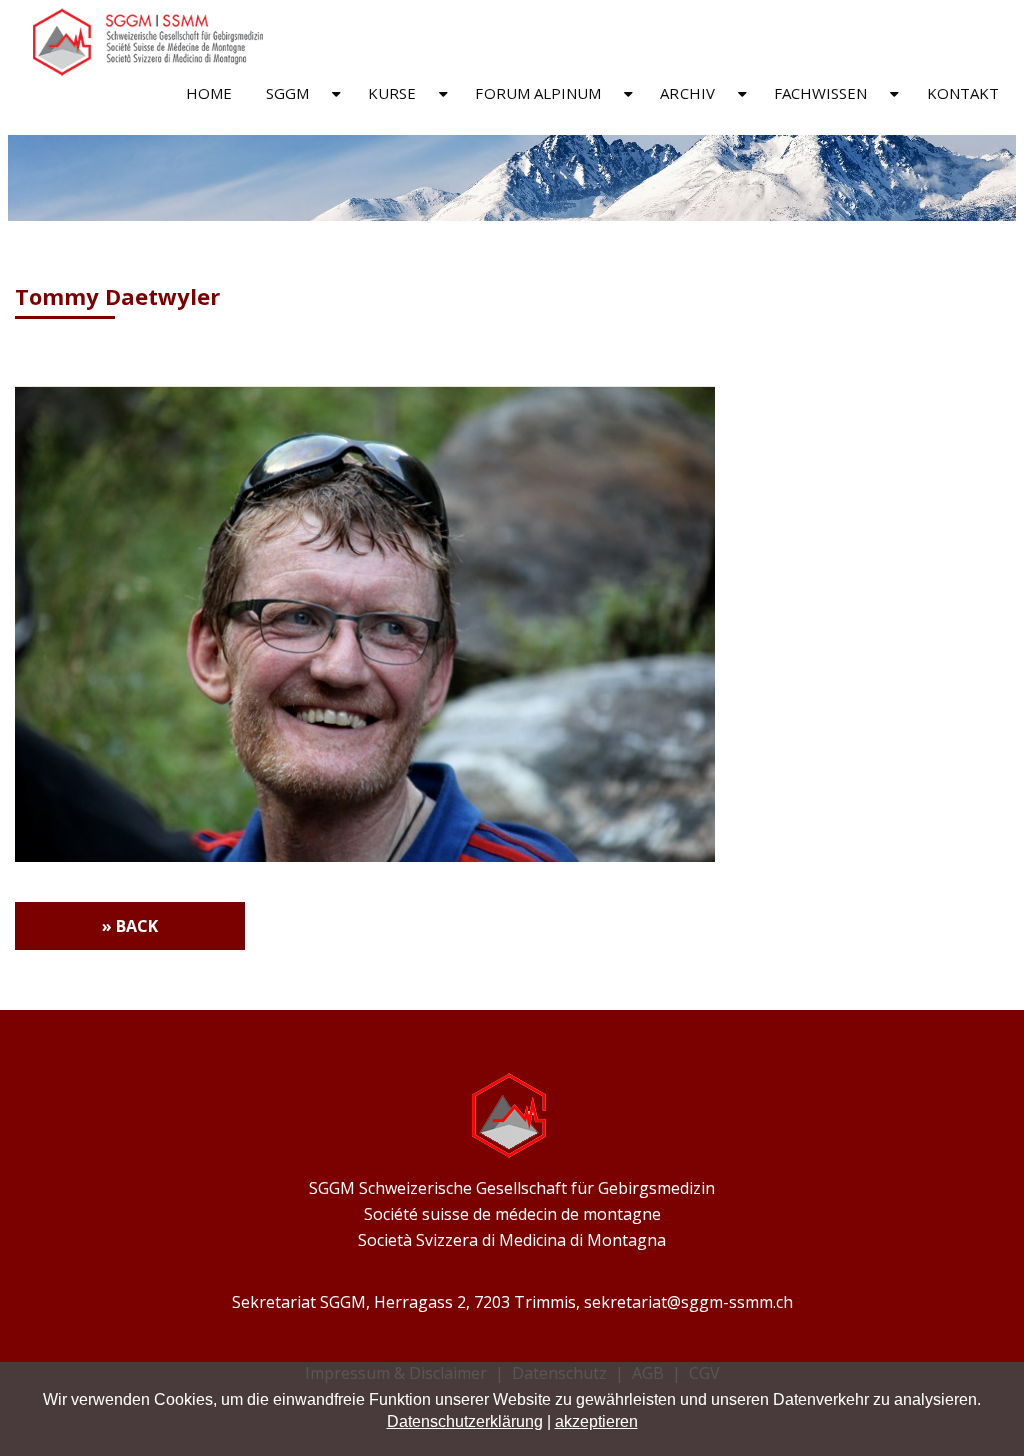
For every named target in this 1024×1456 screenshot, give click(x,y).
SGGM (287, 93)
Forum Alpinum (538, 93)
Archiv (687, 93)
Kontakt (963, 93)
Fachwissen (821, 93)
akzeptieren (596, 1421)
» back (130, 926)
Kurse (392, 93)
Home (209, 93)
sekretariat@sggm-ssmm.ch (688, 1302)
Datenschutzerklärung (465, 1421)
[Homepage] (144, 71)
